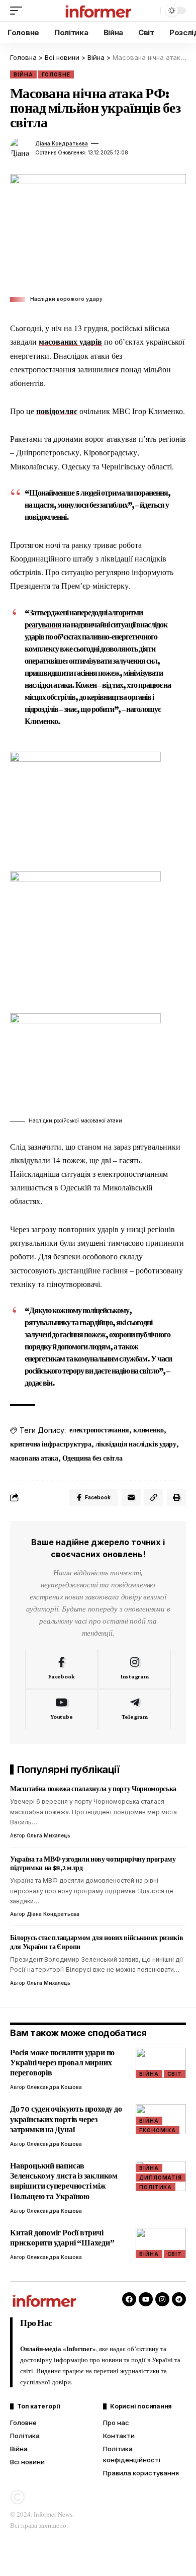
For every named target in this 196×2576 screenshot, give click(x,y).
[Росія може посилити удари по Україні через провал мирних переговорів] (161, 2063)
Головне (56, 74)
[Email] (131, 1497)
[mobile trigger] (19, 11)
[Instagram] (135, 1669)
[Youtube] (62, 1709)
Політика (156, 2187)
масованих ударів (70, 341)
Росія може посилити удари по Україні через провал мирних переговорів (62, 2063)
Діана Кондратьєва (62, 143)
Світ (175, 2074)
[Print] (176, 1497)
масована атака (34, 1458)
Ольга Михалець (48, 1835)
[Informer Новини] (98, 11)
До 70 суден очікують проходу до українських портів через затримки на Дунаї (66, 2119)
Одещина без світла (92, 1458)
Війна (23, 74)
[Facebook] (62, 1669)
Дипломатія (161, 2178)
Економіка (158, 2130)
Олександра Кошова (54, 2087)
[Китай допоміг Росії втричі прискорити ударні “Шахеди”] (161, 2243)
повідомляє (57, 411)
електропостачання (99, 1430)
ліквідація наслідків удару (136, 1444)
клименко (149, 1430)
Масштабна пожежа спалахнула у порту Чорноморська (93, 1789)
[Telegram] (135, 1709)
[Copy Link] (154, 1497)
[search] (150, 11)
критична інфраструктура (51, 1444)
